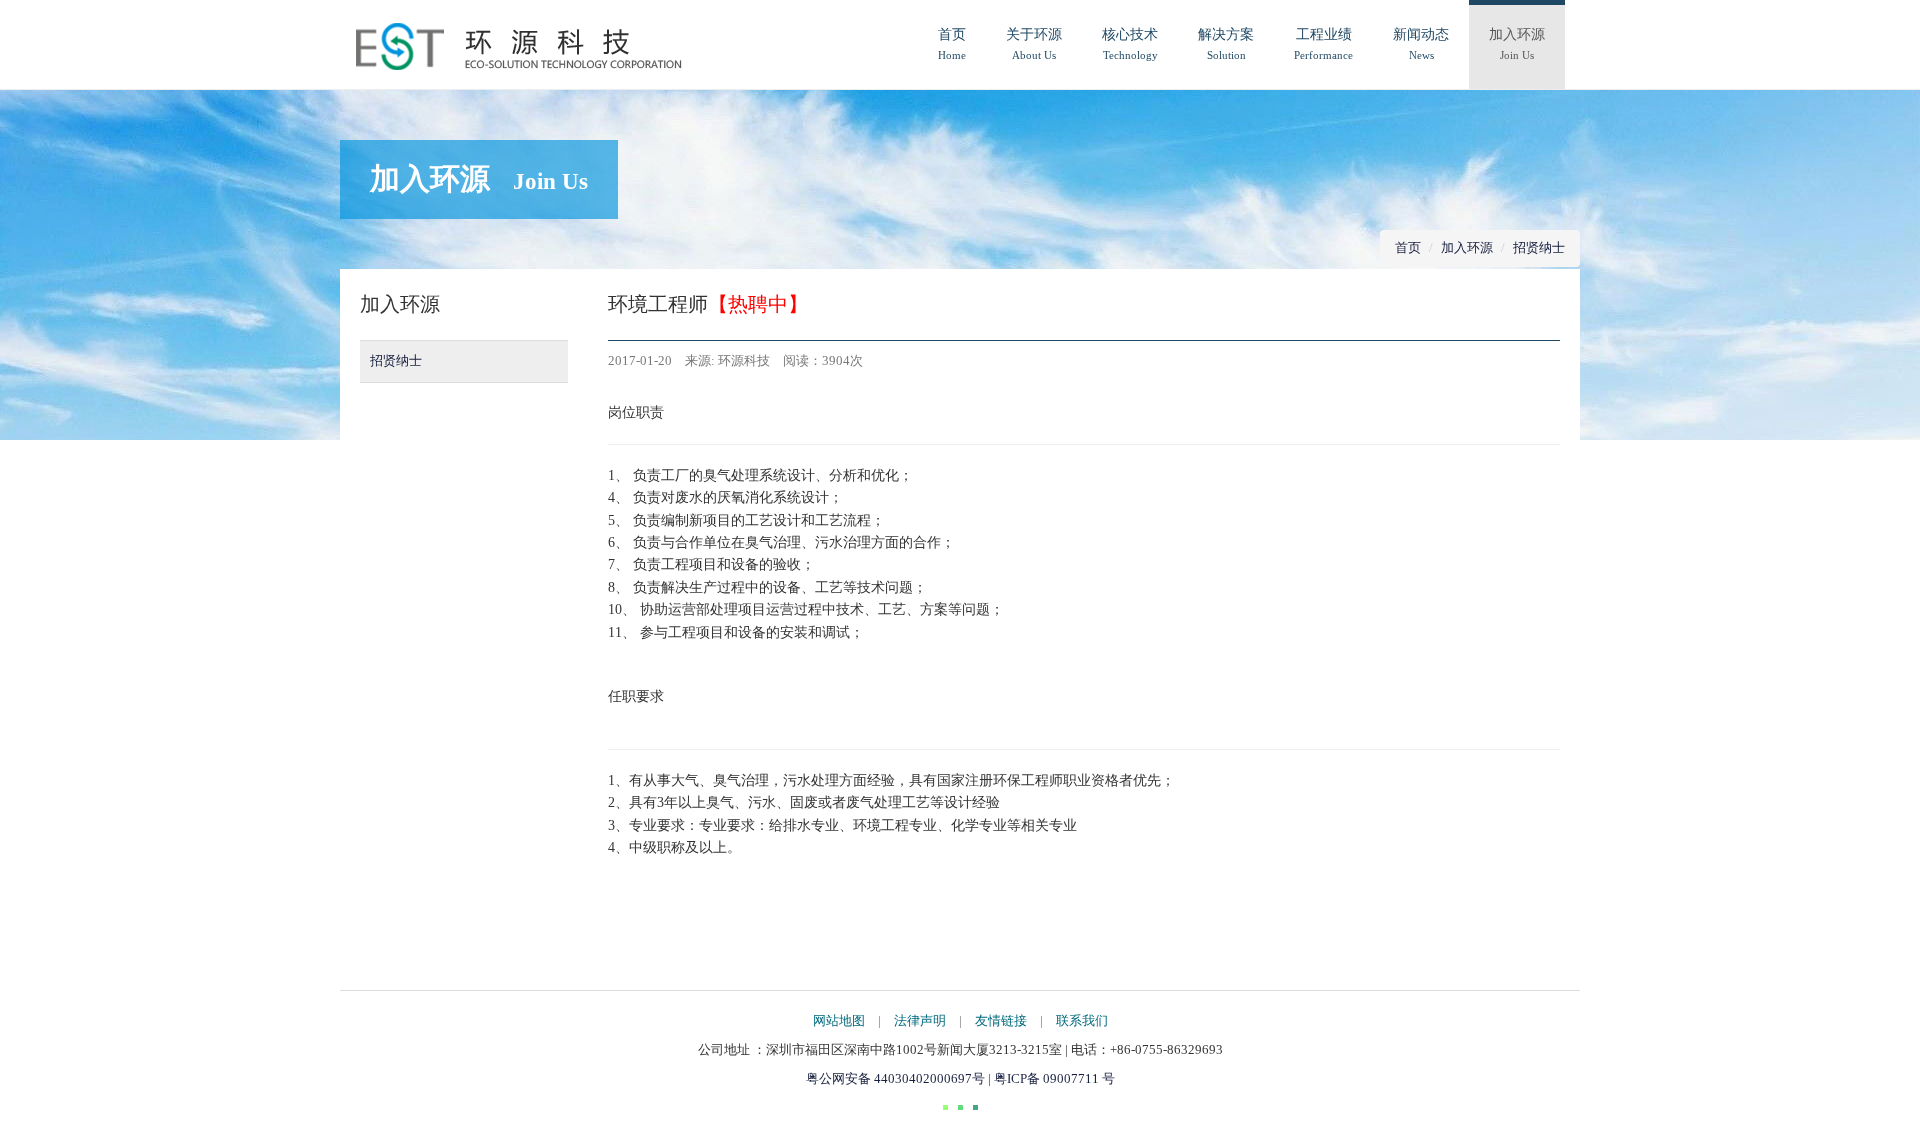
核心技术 (1130, 44)
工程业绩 (1323, 44)
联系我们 (1082, 1020)
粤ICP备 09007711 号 (1054, 1078)
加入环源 (1517, 44)
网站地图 (839, 1020)
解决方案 (1226, 44)
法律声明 (920, 1020)
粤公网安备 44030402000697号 (897, 1078)
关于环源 (1034, 44)
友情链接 (1001, 1020)
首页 (952, 44)
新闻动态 (1421, 44)
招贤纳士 (1539, 247)
